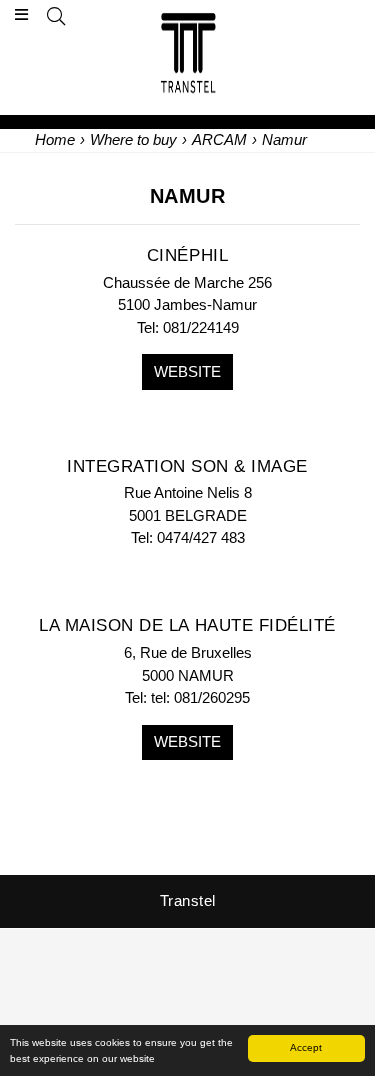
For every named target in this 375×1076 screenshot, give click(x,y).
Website (187, 371)
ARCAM (219, 139)
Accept (306, 1047)
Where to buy (133, 139)
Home (55, 139)
